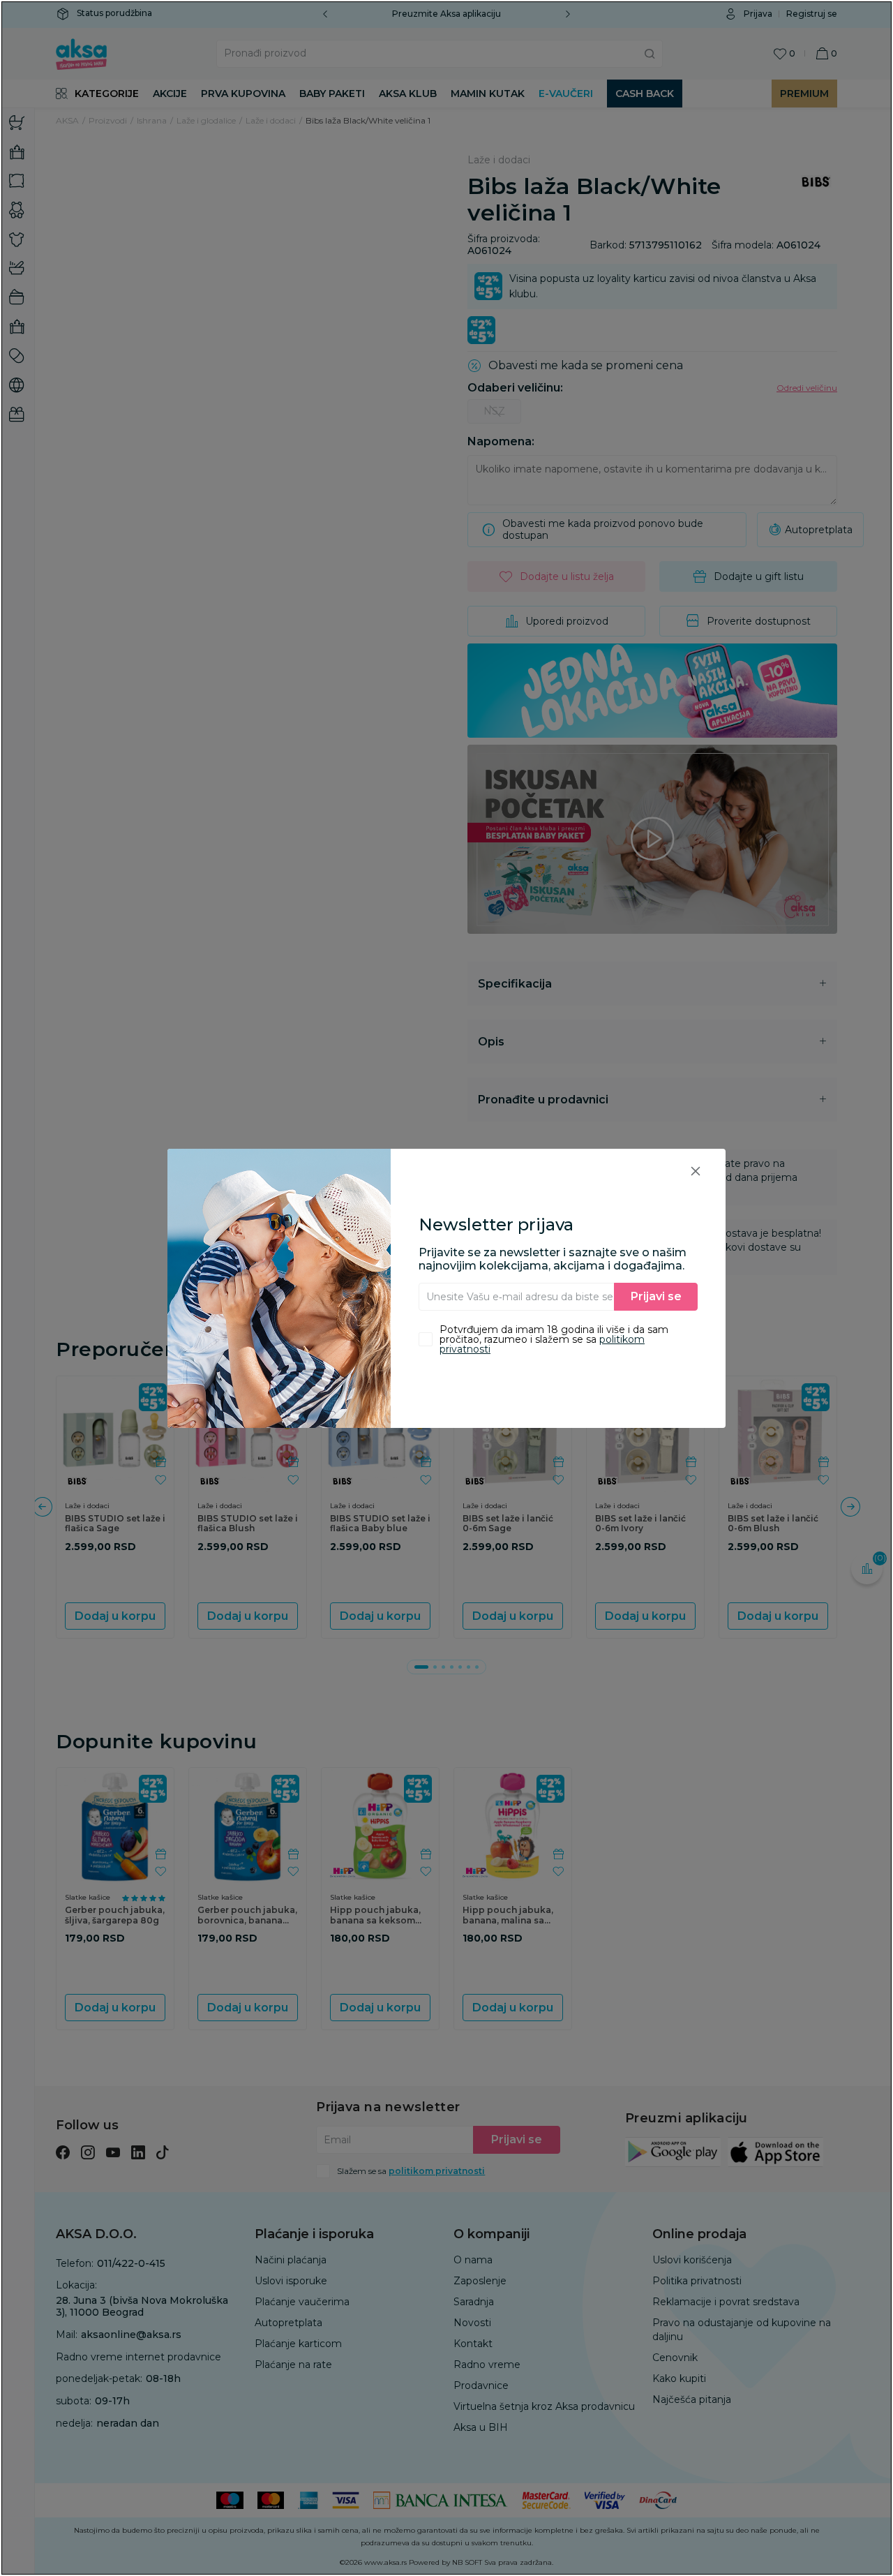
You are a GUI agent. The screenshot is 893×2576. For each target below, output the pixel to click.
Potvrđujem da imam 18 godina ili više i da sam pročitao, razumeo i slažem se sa (554, 1339)
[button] (696, 1171)
